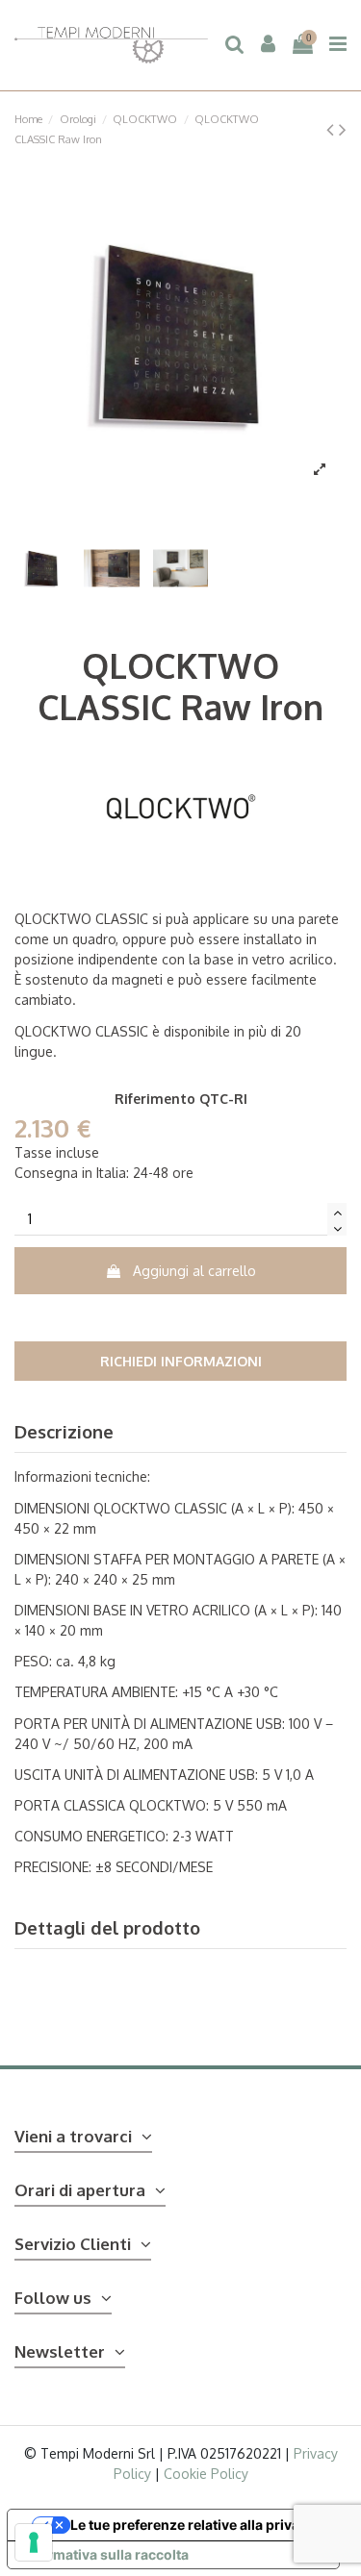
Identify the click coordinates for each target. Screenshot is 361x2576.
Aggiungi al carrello (194, 1271)
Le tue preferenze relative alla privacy (193, 2525)
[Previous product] (333, 128)
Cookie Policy (206, 2474)
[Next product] (343, 128)
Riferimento (155, 1099)
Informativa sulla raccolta (105, 2554)
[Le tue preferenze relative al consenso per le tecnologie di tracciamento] (34, 2542)
